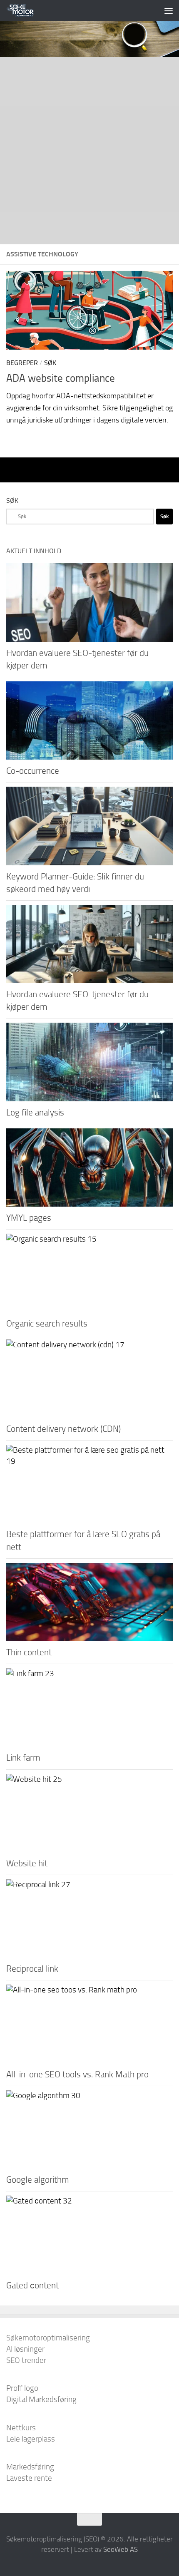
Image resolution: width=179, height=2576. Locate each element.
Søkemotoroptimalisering (48, 2338)
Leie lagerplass (31, 2439)
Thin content (29, 1652)
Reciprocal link (32, 1969)
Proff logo (22, 2388)
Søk (50, 363)
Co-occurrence (33, 771)
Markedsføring (30, 2467)
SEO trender (26, 2360)
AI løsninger (25, 2349)
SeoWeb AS (121, 2549)
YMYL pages (29, 1218)
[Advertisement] (89, 151)
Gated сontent (32, 2285)
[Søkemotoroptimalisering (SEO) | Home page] (25, 10)
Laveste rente (29, 2478)
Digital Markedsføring (41, 2399)
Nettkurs (21, 2428)
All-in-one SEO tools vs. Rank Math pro (77, 2074)
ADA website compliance (61, 378)
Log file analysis (35, 1112)
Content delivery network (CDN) (63, 1429)
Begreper (22, 363)
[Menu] (169, 10)
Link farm (23, 1757)
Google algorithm (38, 2180)
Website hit (27, 1863)
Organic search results (47, 1323)
